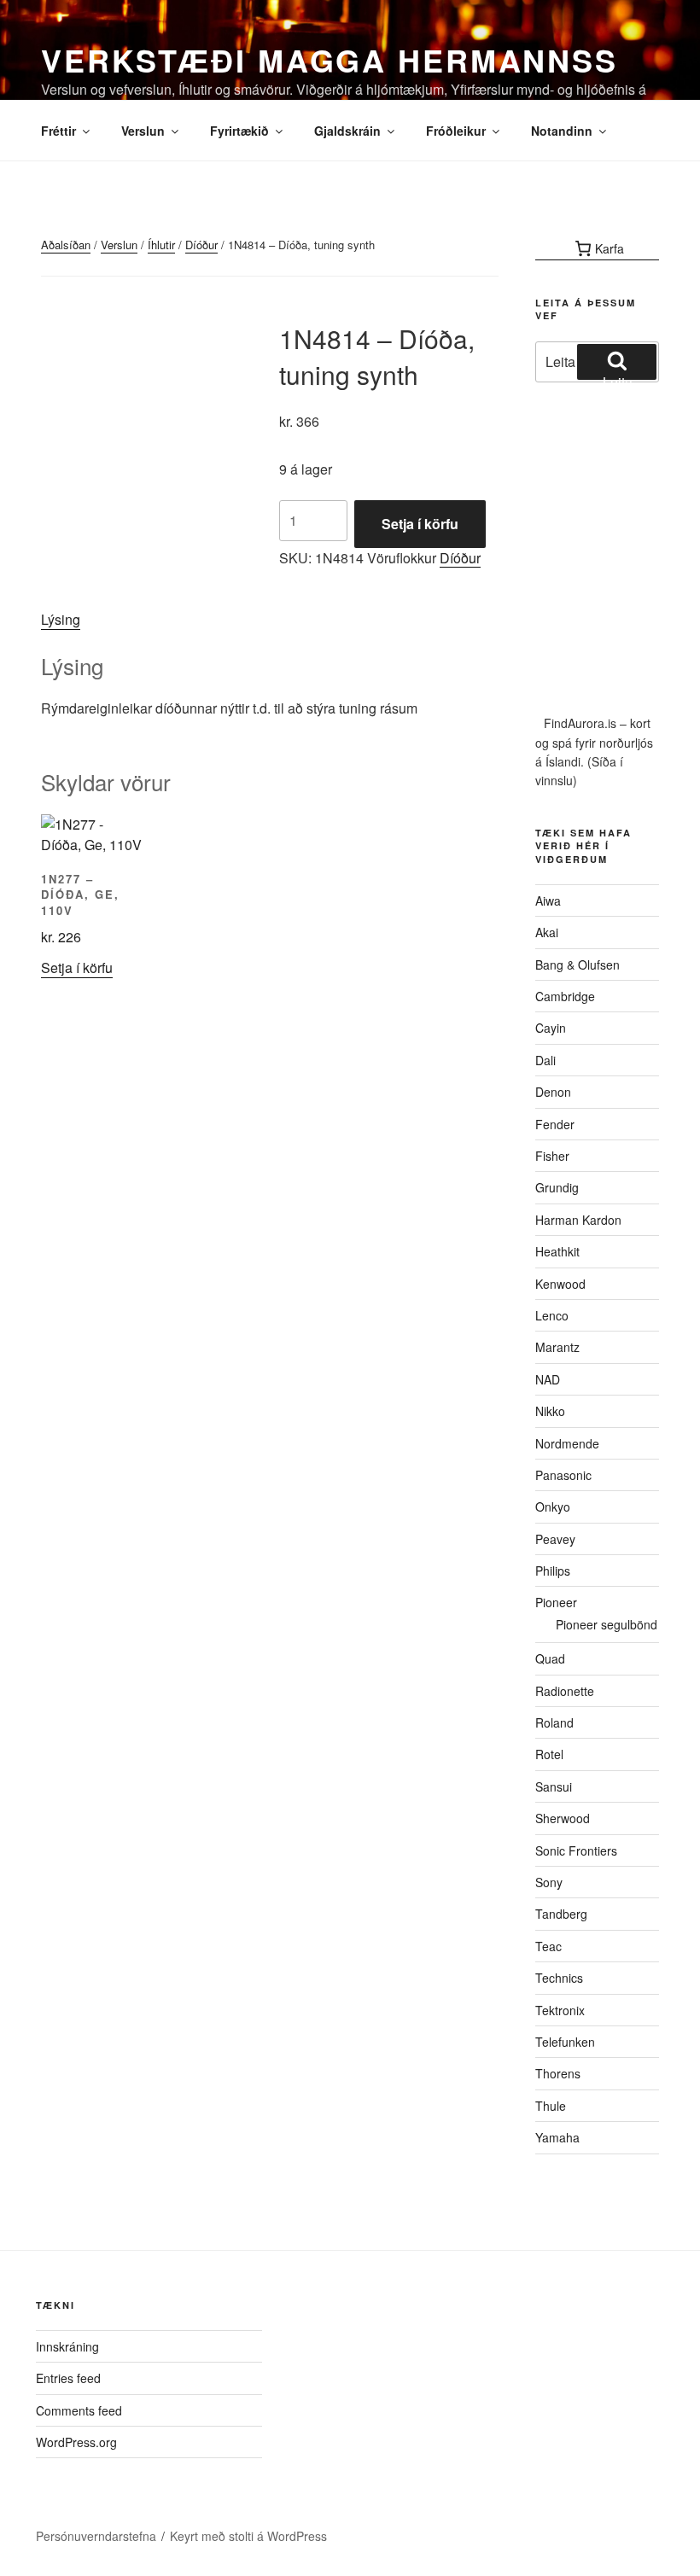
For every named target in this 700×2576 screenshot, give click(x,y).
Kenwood (560, 1284)
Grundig (557, 1187)
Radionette (565, 1691)
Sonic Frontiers (576, 1850)
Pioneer (556, 1602)
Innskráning (67, 2346)
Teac (548, 1946)
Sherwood (563, 1818)
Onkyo (553, 1507)
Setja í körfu (420, 524)
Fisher (552, 1156)
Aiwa (548, 900)
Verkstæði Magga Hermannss (330, 60)
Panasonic (563, 1475)
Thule (551, 2106)
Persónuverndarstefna (96, 2536)
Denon (553, 1092)
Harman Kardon (578, 1220)
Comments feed (79, 2410)
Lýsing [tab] (61, 619)
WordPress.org (76, 2442)
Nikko (550, 1411)
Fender (555, 1124)
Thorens (558, 2073)
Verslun (143, 131)
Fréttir (58, 131)
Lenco (552, 1315)
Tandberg (561, 1914)
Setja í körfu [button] (77, 967)
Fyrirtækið (239, 131)
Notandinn (562, 131)
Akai (547, 932)
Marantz (557, 1347)
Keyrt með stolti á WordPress (248, 2536)
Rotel (549, 1754)
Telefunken (565, 2042)
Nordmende (567, 1443)
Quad (550, 1658)
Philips (553, 1571)
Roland (554, 1722)
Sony (549, 1882)
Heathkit (557, 1251)
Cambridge (565, 996)
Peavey (555, 1539)
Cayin (551, 1028)
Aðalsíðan (66, 245)
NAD (548, 1379)
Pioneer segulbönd (607, 1624)
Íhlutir (161, 245)
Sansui (554, 1786)
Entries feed (68, 2378)
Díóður (201, 245)
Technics (559, 1978)
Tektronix (560, 2010)
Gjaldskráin (347, 131)
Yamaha (557, 2137)
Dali (545, 1060)
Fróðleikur (456, 131)
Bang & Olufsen (577, 965)
